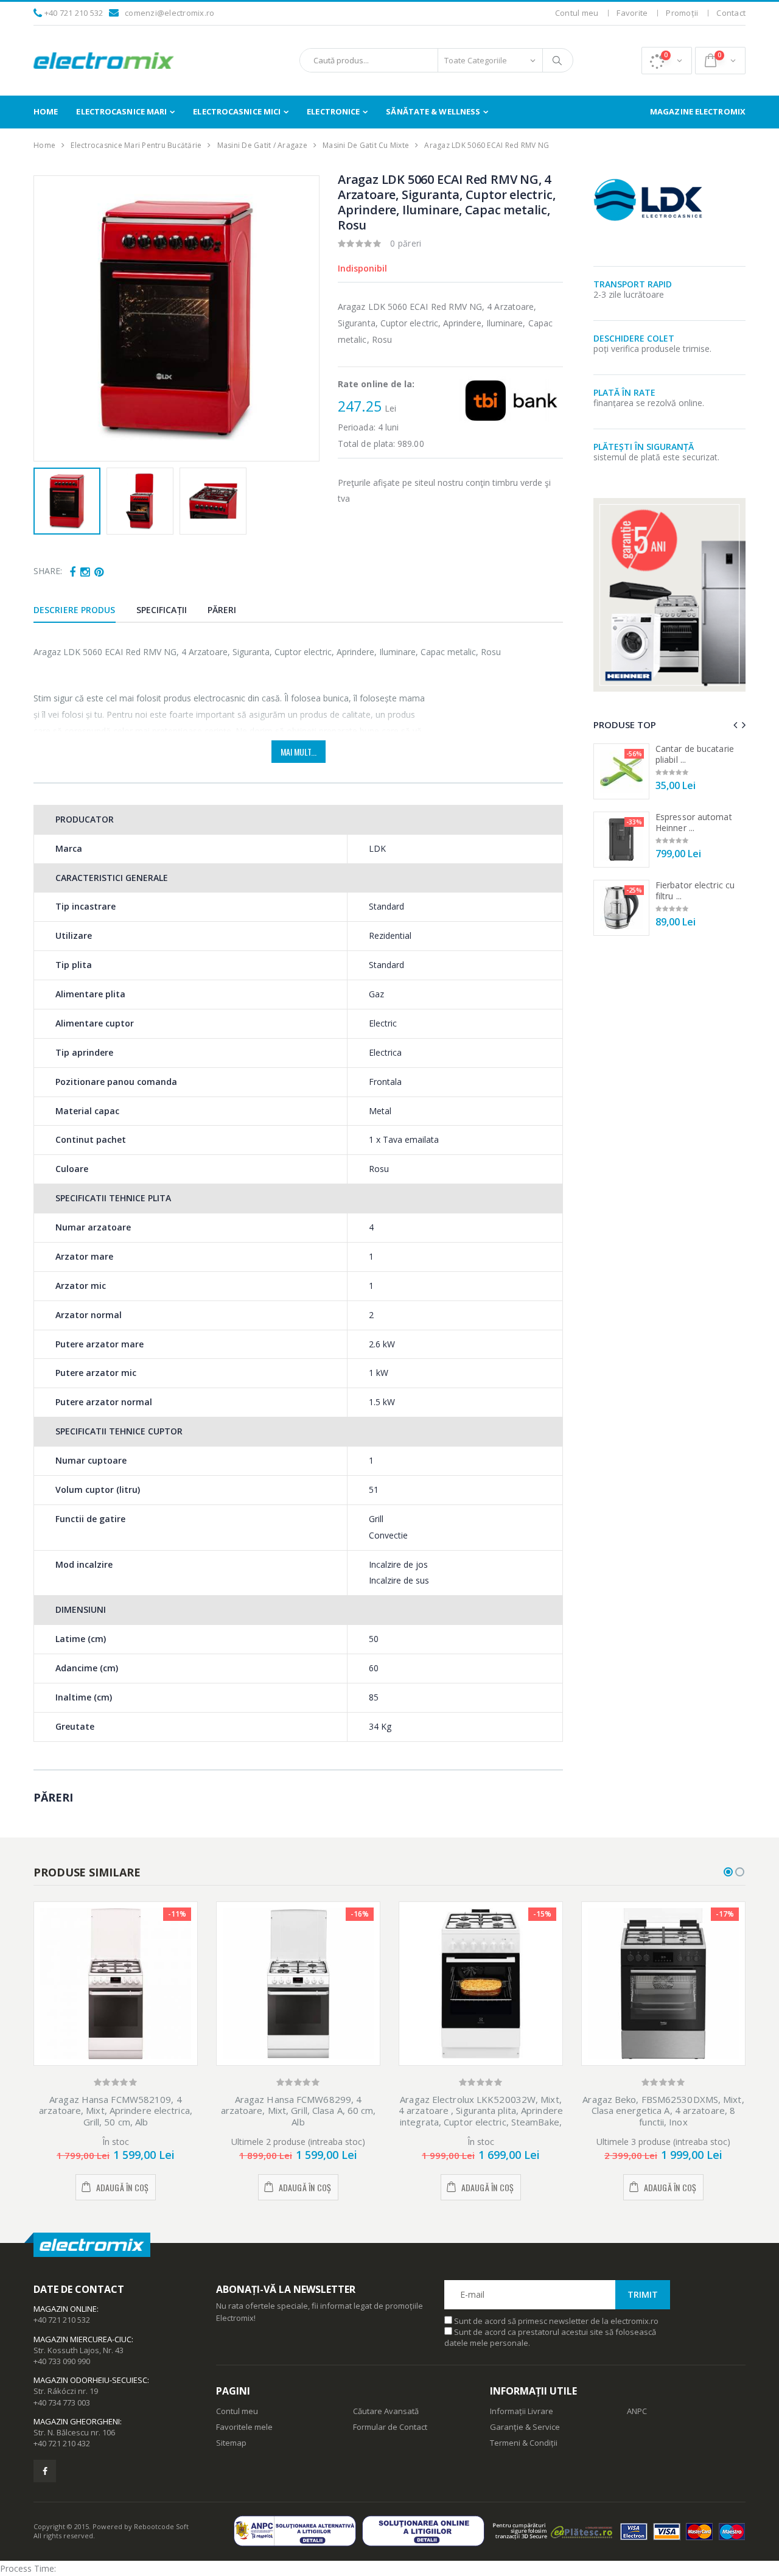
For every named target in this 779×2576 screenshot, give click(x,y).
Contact (731, 13)
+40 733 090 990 (62, 2361)
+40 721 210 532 (74, 13)
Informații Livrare (522, 2411)
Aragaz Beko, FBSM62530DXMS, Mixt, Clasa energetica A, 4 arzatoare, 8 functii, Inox (663, 2111)
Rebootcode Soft (161, 2526)
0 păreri (406, 243)
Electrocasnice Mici (237, 111)
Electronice (333, 111)
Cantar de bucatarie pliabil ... (695, 754)
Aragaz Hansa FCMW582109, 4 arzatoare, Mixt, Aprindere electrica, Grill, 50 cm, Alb (116, 2111)
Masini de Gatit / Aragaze (262, 145)
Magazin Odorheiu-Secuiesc (90, 2380)
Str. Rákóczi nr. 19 (66, 2391)
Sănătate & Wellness (433, 111)
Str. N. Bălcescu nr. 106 (74, 2432)
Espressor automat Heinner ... (694, 822)
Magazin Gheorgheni (77, 2421)
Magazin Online (65, 2309)
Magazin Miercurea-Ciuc (82, 2339)
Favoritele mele (244, 2427)
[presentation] (50, 318)
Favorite (632, 13)
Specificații (162, 610)
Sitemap (231, 2443)
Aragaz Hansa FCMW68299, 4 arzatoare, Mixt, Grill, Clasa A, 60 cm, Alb (299, 2111)
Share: (48, 571)
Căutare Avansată (386, 2411)
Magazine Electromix (698, 111)
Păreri (222, 610)
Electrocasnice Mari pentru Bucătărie (136, 145)
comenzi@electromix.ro (169, 13)
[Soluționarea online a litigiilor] (426, 2531)
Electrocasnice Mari (121, 111)
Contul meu (577, 13)
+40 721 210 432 (62, 2443)
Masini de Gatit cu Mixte (366, 145)
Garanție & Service (525, 2427)
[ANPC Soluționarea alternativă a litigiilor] (298, 2531)
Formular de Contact (390, 2427)
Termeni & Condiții (524, 2443)
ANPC (637, 2411)
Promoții (682, 13)
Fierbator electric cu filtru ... (695, 890)
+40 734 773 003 (62, 2402)
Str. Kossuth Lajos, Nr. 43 (79, 2350)
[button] (667, 61)
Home (46, 111)
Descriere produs (75, 610)
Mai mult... (299, 752)
